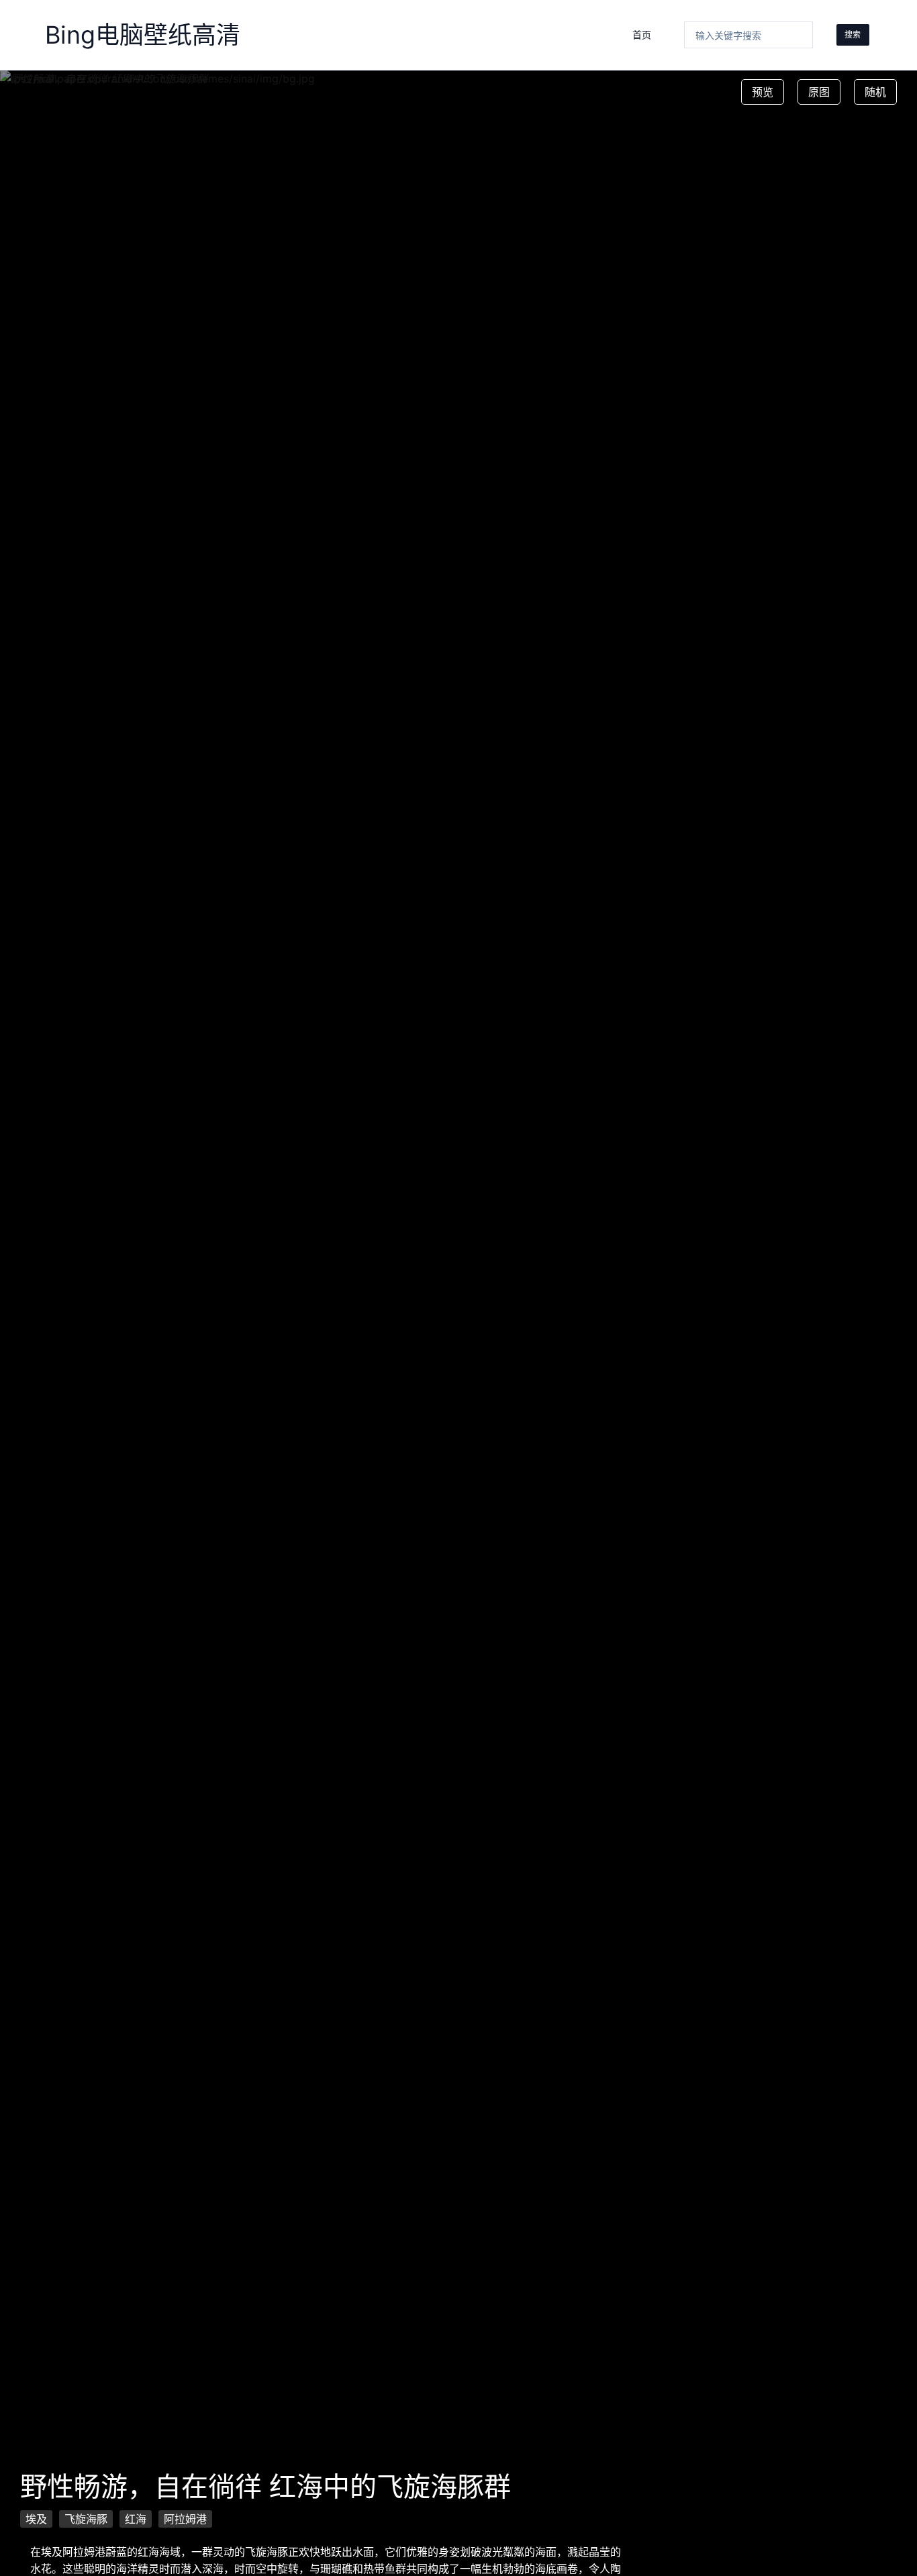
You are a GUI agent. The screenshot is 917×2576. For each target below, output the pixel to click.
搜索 (853, 35)
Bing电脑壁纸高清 (143, 35)
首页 (642, 35)
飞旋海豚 (86, 2519)
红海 (136, 2519)
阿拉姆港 (185, 2519)
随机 (875, 92)
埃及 (36, 2519)
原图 (819, 92)
